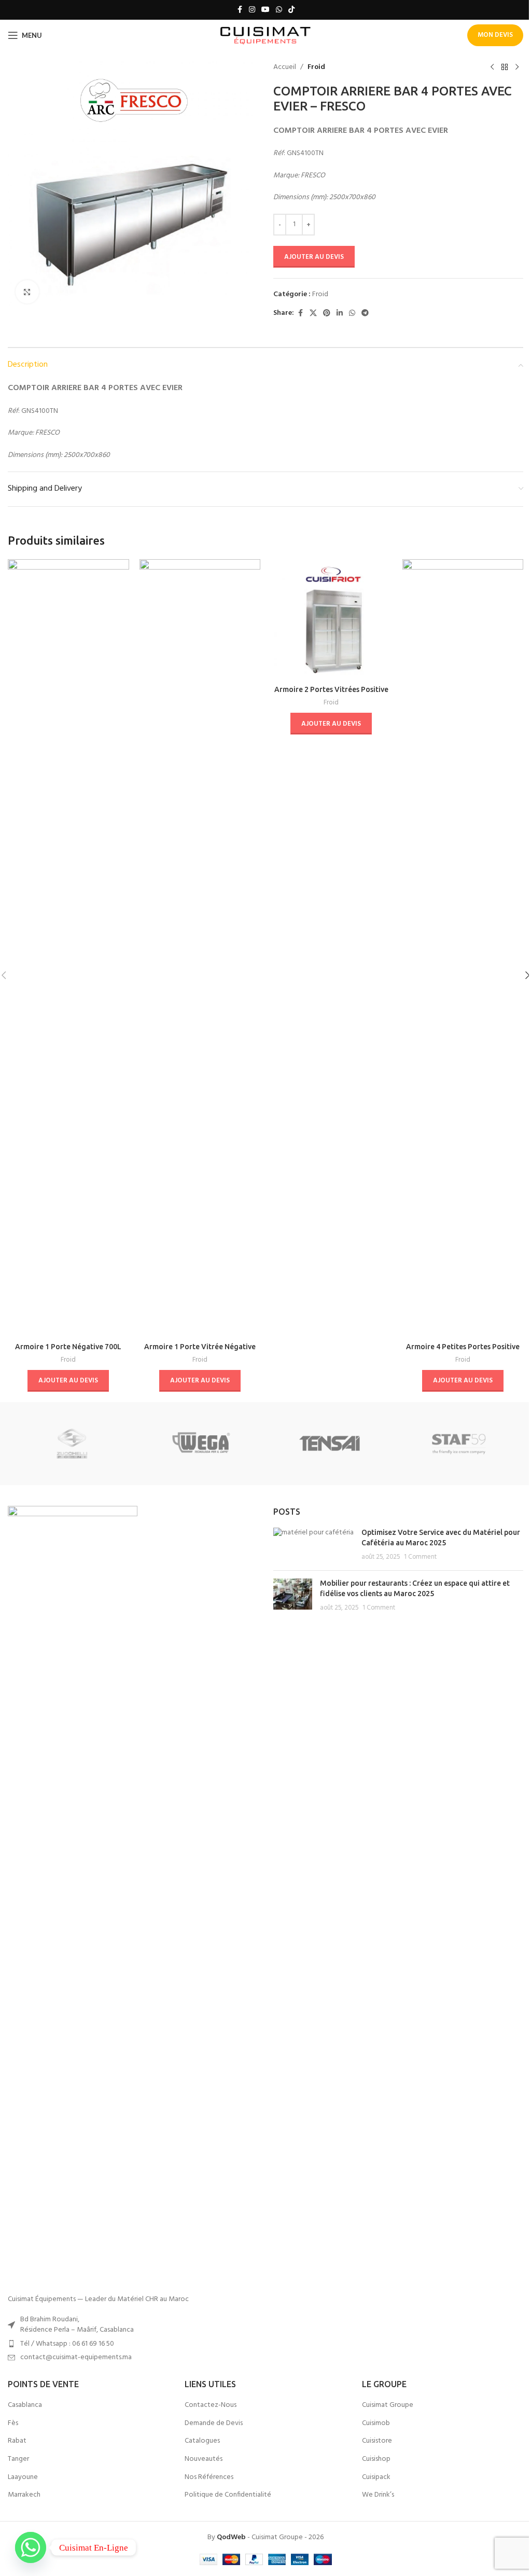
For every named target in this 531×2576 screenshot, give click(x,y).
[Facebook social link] (240, 10)
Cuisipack (376, 2477)
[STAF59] (458, 1444)
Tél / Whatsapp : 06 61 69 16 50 (67, 2344)
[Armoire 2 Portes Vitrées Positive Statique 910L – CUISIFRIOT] (331, 620)
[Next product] (517, 67)
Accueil (285, 67)
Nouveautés (204, 2459)
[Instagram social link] (252, 10)
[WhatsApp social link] (279, 10)
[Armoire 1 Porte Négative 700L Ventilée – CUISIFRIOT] (68, 948)
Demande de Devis (214, 2423)
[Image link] (73, 1895)
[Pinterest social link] (327, 314)
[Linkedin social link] (340, 314)
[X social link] (313, 314)
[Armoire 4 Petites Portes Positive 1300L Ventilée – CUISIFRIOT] (463, 948)
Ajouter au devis (314, 257)
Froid (316, 67)
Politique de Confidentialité (228, 2495)
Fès (13, 2423)
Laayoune (23, 2477)
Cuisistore (377, 2441)
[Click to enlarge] (27, 292)
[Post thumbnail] (313, 1545)
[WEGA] (201, 1444)
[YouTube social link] (265, 10)
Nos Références (209, 2477)
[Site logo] (266, 36)
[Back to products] (505, 67)
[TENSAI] (330, 1444)
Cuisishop (376, 2459)
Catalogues (202, 2441)
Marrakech (24, 2495)
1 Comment (420, 1557)
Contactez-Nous (211, 2405)
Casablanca (25, 2405)
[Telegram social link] (365, 314)
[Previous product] (492, 67)
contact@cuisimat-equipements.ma (76, 2357)
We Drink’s (378, 2495)
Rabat (17, 2441)
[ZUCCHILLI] (72, 1444)
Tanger (18, 2459)
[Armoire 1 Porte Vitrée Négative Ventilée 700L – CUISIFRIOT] (200, 948)
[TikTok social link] (291, 10)
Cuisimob (376, 2423)
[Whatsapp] (31, 2547)
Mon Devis (495, 35)
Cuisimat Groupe (388, 2405)
